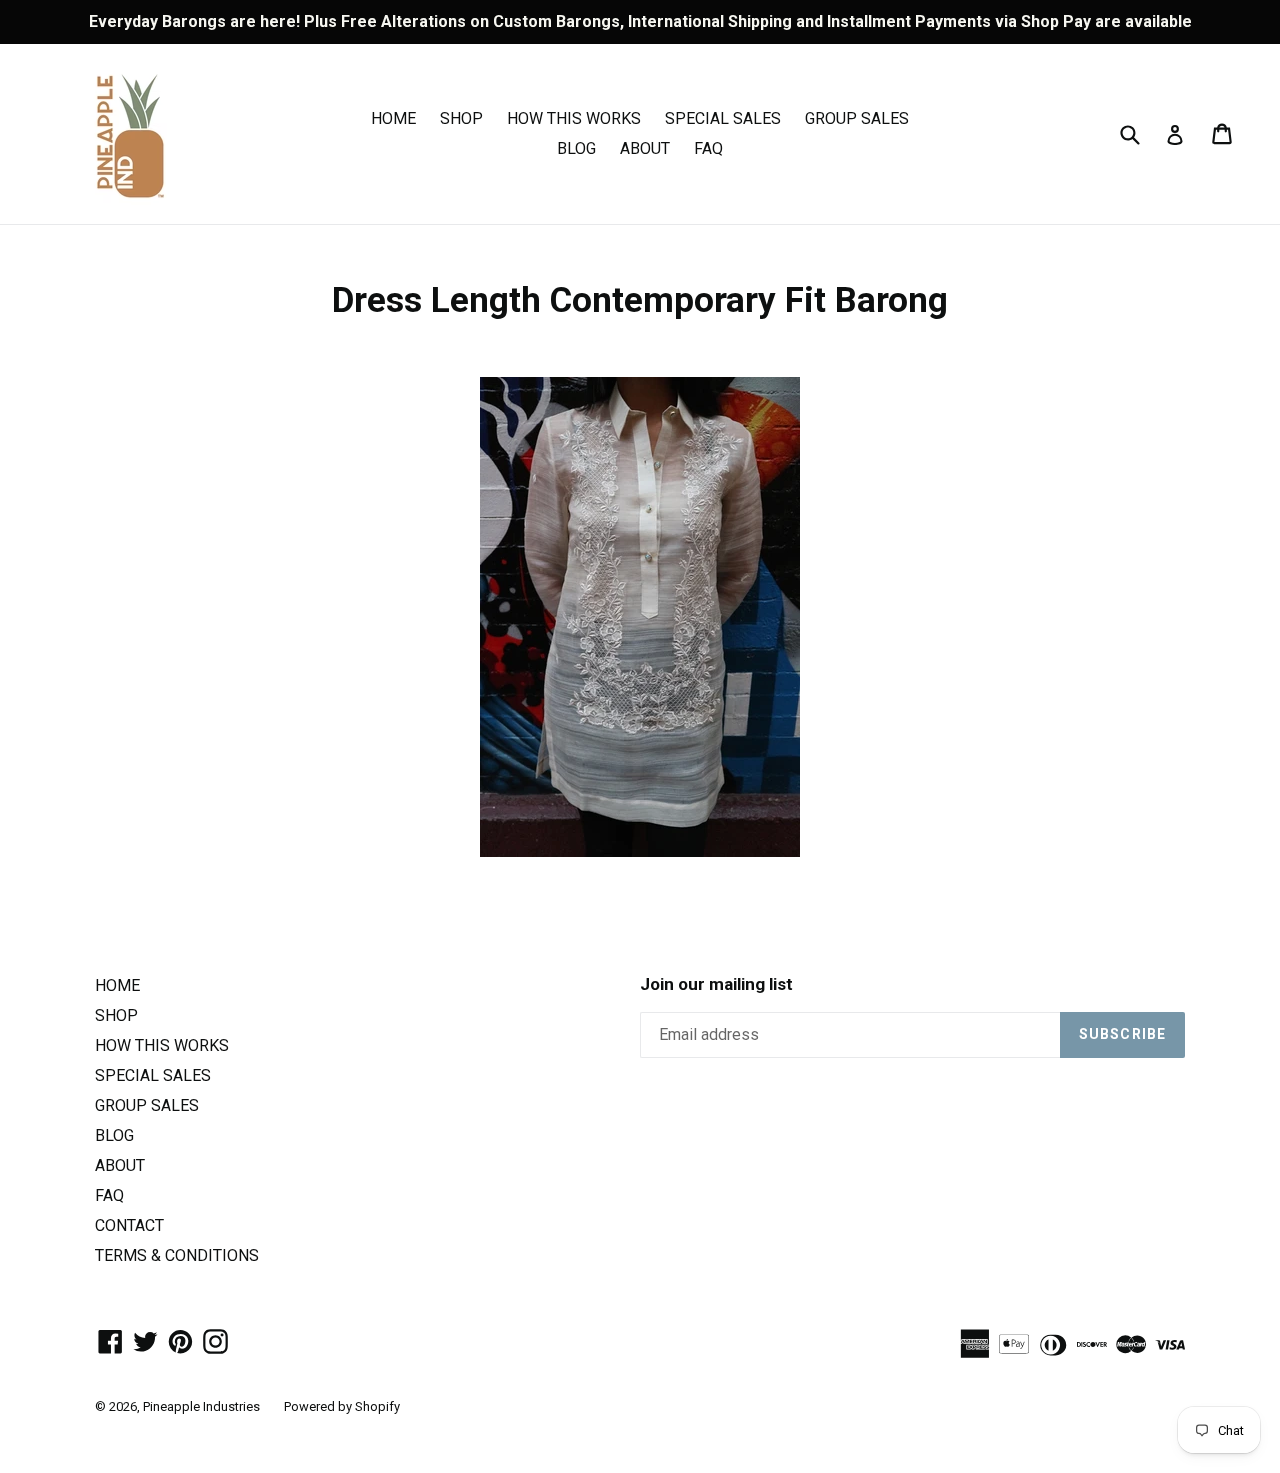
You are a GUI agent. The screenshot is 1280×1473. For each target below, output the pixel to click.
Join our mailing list (716, 984)
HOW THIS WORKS (574, 118)
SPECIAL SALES (723, 118)
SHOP (461, 118)
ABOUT (645, 148)
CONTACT (129, 1225)
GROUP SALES (857, 118)
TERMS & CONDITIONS (177, 1255)
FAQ (708, 148)
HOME (393, 118)
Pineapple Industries (201, 1406)
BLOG (576, 148)
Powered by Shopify (342, 1406)
